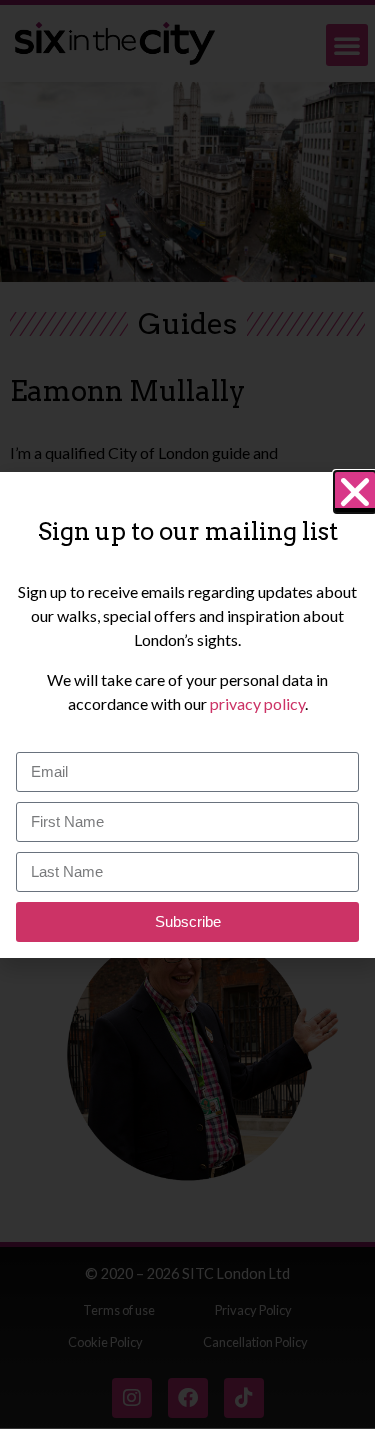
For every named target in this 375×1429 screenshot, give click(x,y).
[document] (187, 714)
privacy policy (257, 703)
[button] (355, 492)
